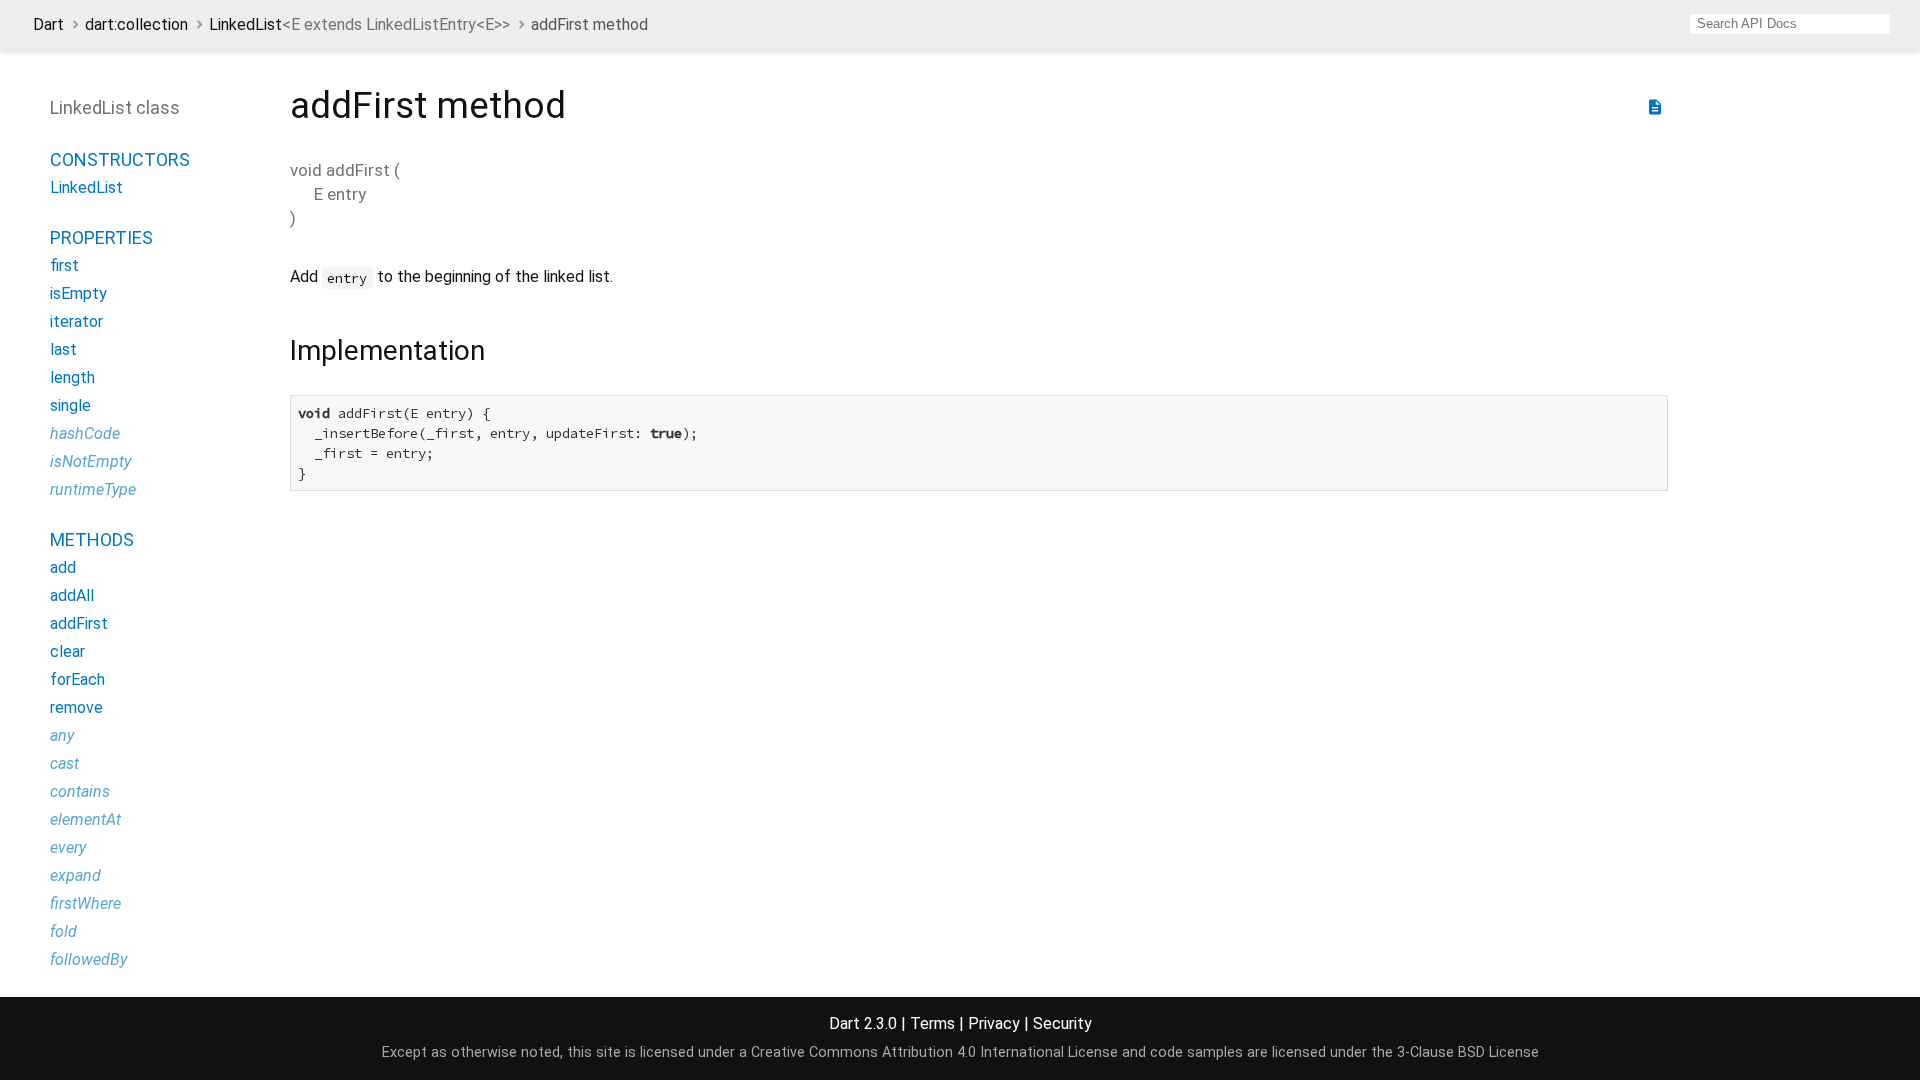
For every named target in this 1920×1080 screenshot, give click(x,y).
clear (67, 651)
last (63, 349)
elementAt (85, 819)
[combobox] (1790, 24)
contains (80, 791)
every (68, 847)
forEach (77, 679)
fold (63, 931)
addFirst (79, 623)
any (62, 735)
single (70, 405)
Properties (101, 237)
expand (75, 875)
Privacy (994, 1023)
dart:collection (136, 24)
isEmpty (78, 293)
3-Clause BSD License (1468, 1052)
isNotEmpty (90, 461)
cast (64, 763)
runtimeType (93, 489)
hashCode (85, 433)
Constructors (120, 159)
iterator (76, 321)
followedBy (88, 959)
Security (1062, 1023)
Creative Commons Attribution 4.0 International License (934, 1052)
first (64, 265)
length (72, 377)
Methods (92, 539)
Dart (48, 24)
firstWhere (85, 903)
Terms (932, 1023)
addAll (72, 595)
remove (76, 707)
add (63, 567)
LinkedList (359, 24)
